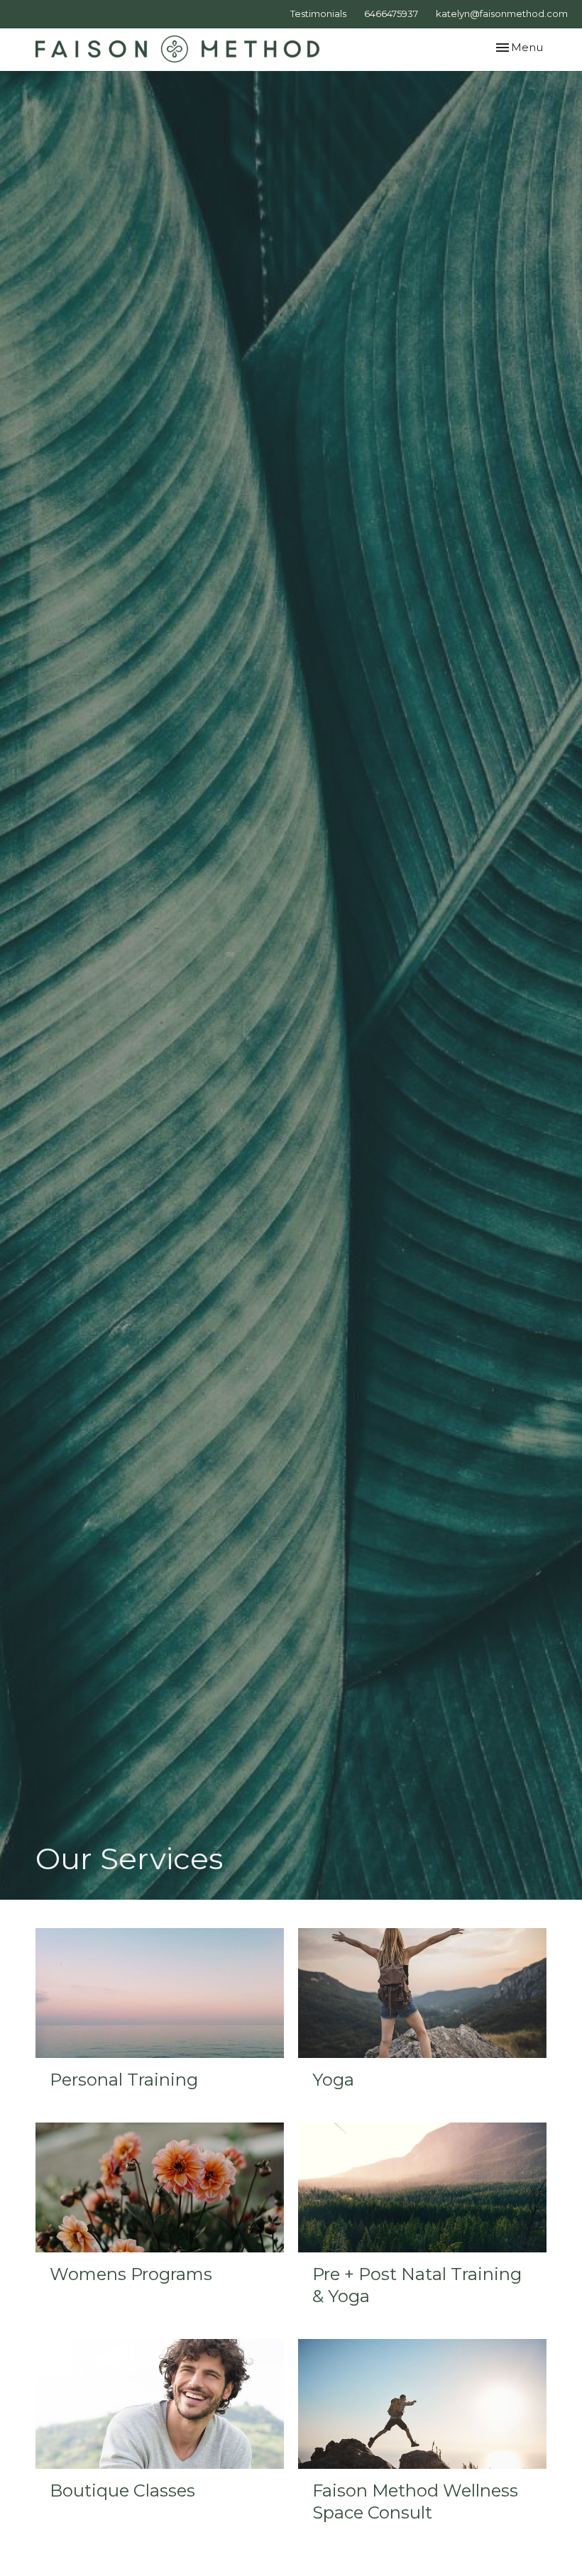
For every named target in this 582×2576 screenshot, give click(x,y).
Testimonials (318, 13)
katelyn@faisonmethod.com (502, 13)
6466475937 (391, 13)
